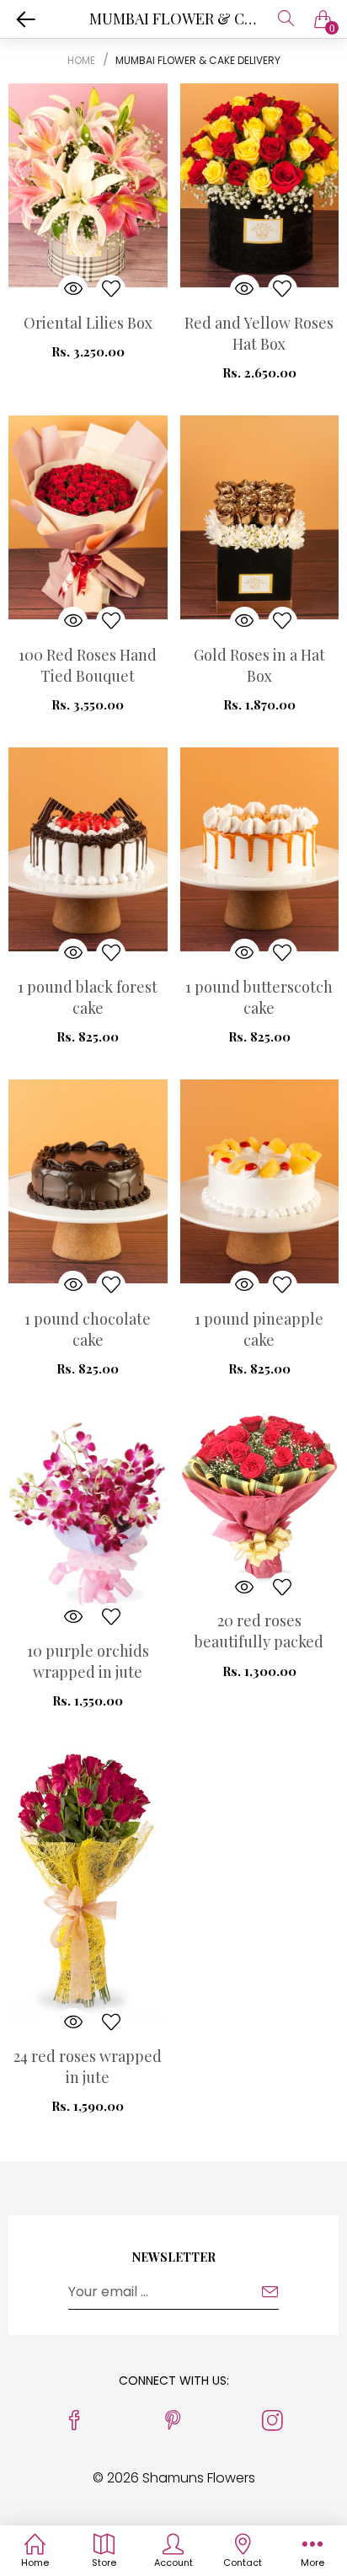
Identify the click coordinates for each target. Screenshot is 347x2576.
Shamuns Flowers (199, 2478)
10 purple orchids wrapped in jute (88, 1661)
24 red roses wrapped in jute (88, 2067)
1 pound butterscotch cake (259, 997)
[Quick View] (73, 289)
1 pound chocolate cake (88, 1329)
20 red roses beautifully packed (259, 1631)
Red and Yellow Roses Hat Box (259, 333)
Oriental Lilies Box (88, 323)
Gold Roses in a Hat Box (259, 665)
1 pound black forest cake (88, 997)
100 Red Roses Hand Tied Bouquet (88, 665)
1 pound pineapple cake (259, 1329)
